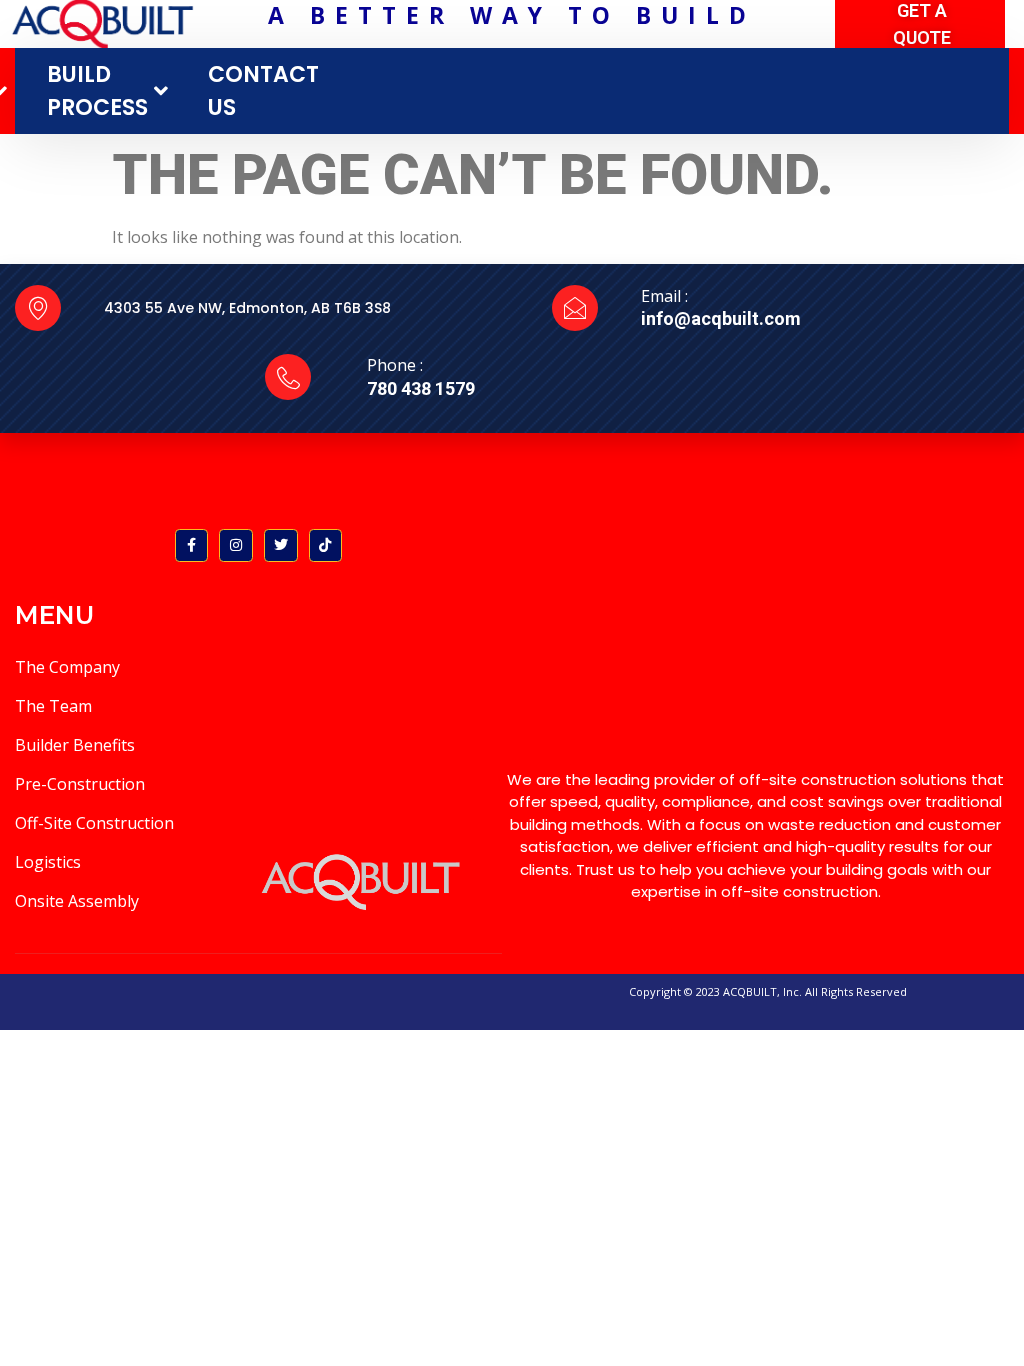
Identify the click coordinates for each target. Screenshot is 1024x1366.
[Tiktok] (326, 546)
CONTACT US (263, 91)
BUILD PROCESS (97, 91)
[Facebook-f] (192, 546)
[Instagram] (236, 546)
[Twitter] (281, 546)
